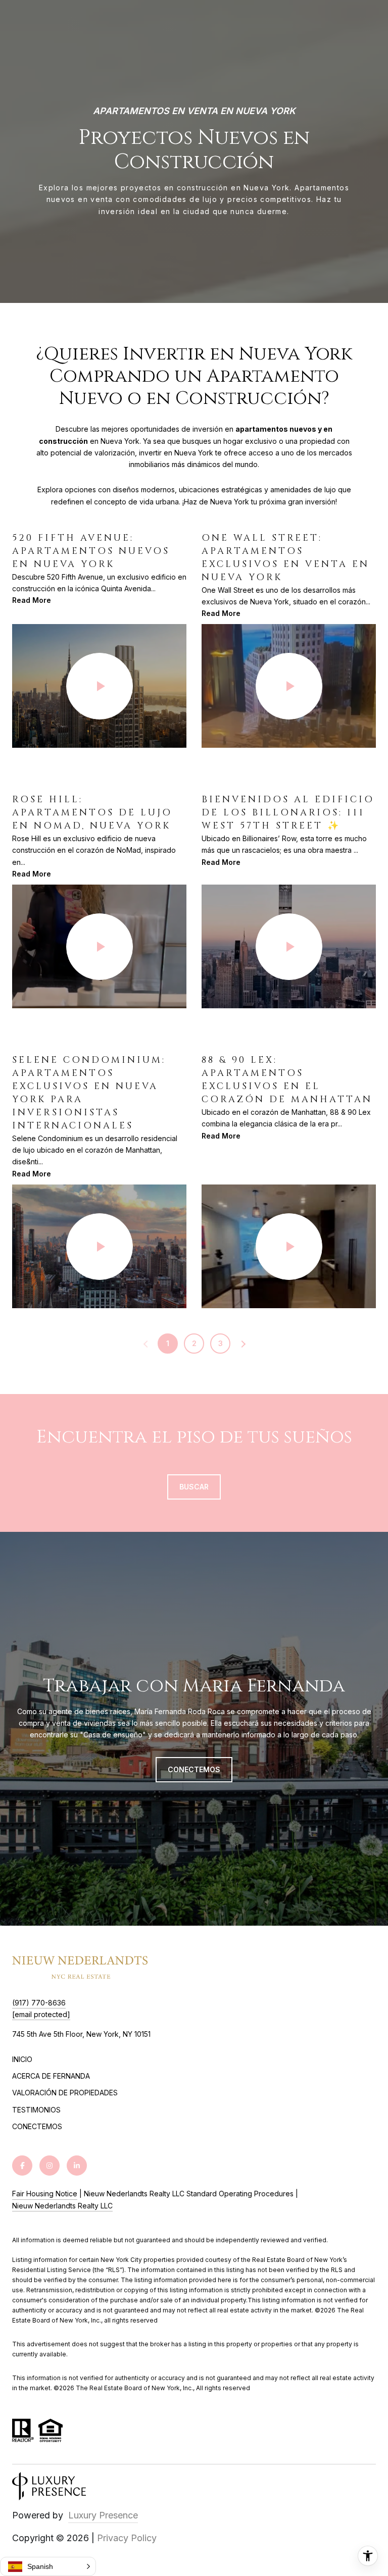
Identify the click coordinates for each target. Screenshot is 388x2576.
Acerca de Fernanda (51, 2076)
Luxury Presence (103, 2515)
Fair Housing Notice (45, 2194)
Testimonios (36, 2110)
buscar (194, 1487)
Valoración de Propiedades (65, 2093)
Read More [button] (32, 600)
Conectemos (37, 2127)
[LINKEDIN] (77, 2166)
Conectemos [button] (194, 1769)
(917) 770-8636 (39, 2003)
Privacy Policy (127, 2538)
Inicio (22, 2059)
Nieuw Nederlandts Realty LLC (62, 2206)
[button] (48, 2566)
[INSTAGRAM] (50, 2166)
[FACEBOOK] (22, 2166)
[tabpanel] (194, 920)
